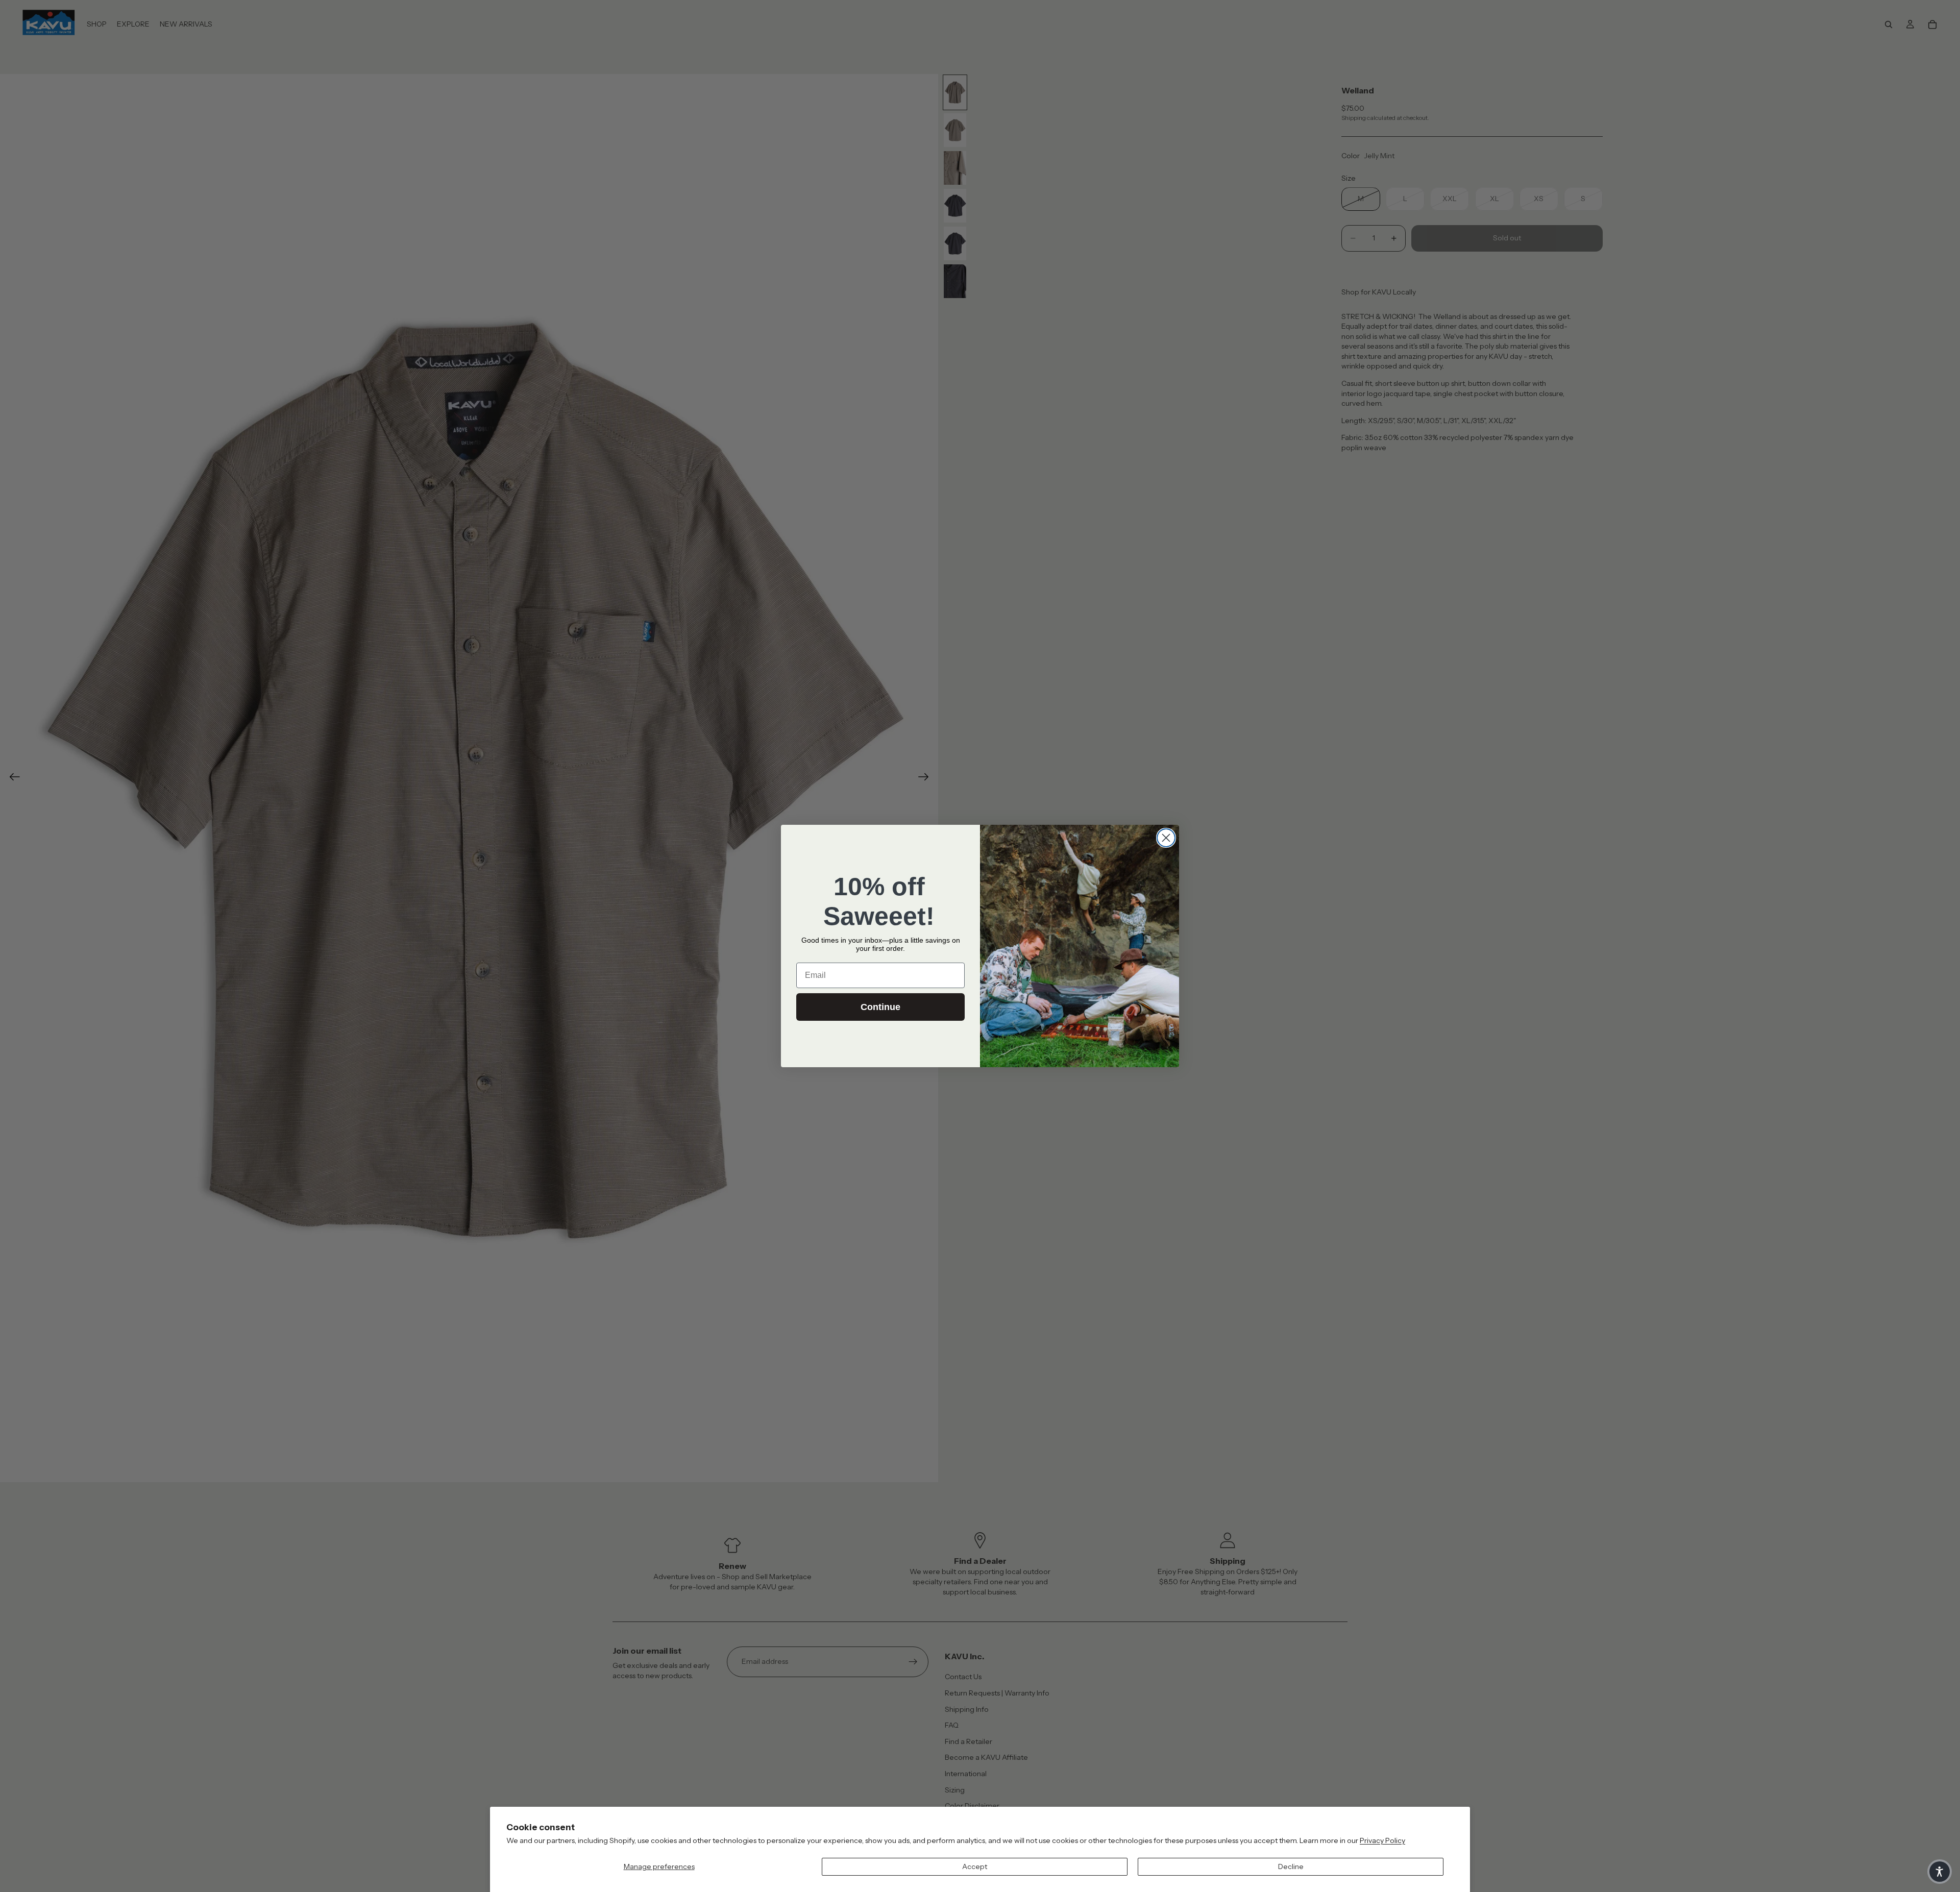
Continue (880, 1007)
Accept (975, 1866)
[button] (1940, 1872)
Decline (1291, 1866)
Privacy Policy (1382, 1840)
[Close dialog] (1166, 838)
